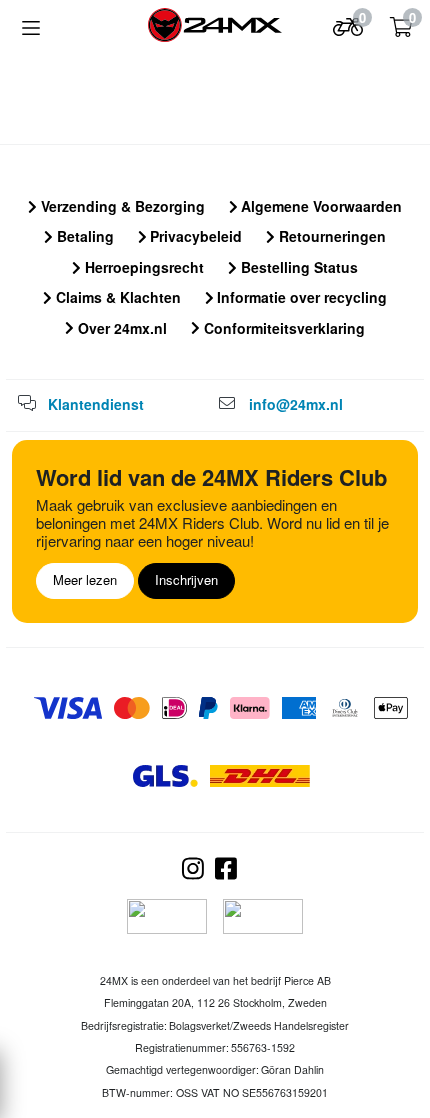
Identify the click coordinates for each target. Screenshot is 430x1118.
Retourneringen (330, 236)
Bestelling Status (297, 267)
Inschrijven (186, 579)
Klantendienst (96, 404)
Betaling (83, 236)
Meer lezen (85, 579)
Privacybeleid (194, 236)
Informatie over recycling (300, 297)
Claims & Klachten (116, 297)
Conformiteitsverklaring (282, 328)
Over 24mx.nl (120, 328)
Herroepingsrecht (142, 267)
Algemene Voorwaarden (319, 206)
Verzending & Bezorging (121, 206)
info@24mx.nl (296, 404)
